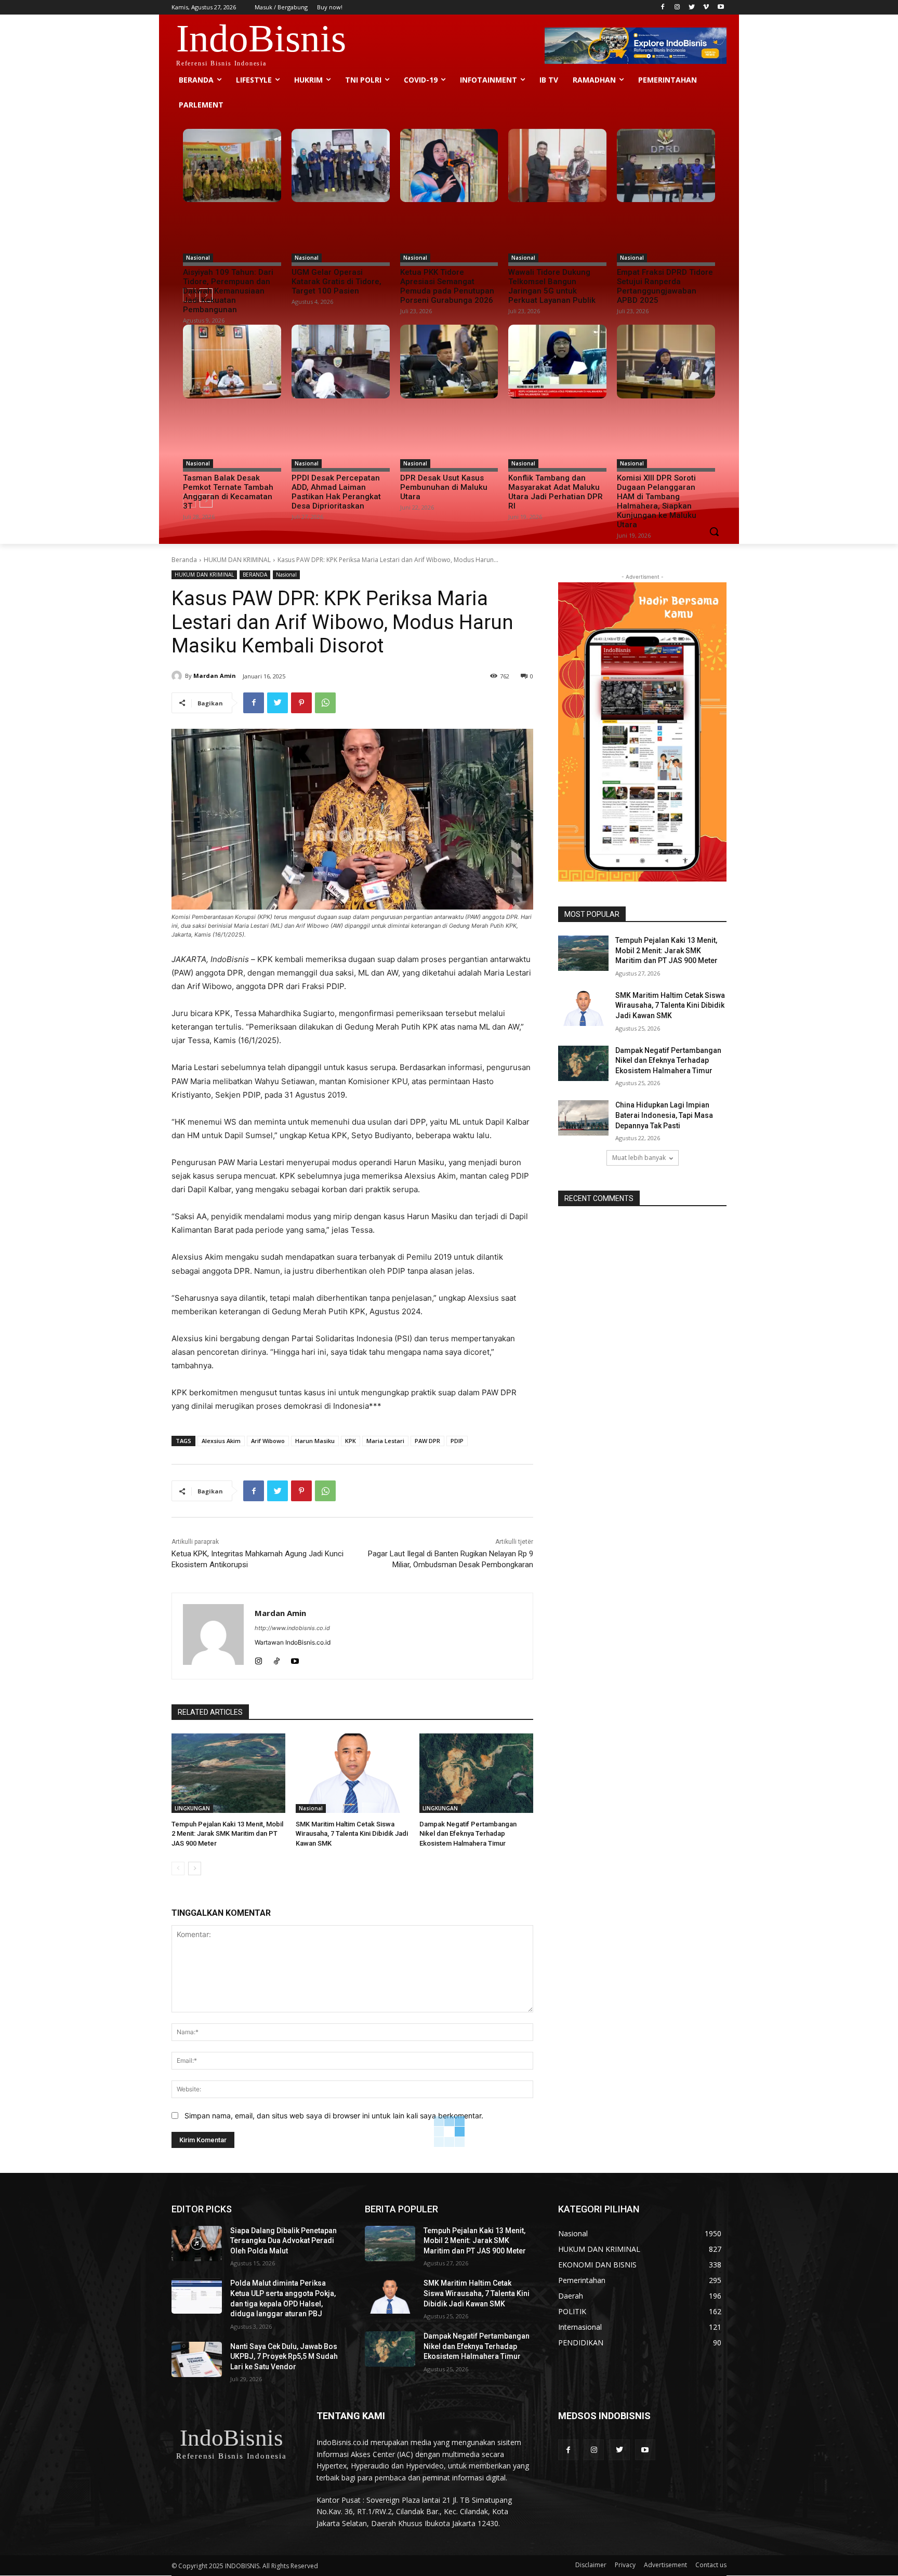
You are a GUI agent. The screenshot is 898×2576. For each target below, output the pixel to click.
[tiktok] (277, 1659)
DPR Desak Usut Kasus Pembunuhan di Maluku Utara (444, 487)
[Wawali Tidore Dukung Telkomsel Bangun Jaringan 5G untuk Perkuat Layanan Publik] (557, 166)
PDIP (457, 1441)
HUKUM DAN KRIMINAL (237, 560)
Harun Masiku (315, 1441)
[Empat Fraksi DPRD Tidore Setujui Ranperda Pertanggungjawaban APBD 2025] (666, 166)
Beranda (184, 560)
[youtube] (295, 1659)
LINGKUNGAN (192, 1808)
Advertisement (665, 2565)
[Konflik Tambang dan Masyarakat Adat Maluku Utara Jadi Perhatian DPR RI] (557, 362)
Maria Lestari (385, 1441)
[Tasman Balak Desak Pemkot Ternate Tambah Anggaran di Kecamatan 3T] (232, 362)
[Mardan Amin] (178, 676)
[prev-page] (178, 1868)
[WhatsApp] (325, 703)
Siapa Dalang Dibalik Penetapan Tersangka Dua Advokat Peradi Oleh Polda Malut (283, 2241)
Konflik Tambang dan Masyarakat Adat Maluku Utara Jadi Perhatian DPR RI (556, 492)
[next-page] (195, 1868)
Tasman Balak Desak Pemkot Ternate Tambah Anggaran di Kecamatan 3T (228, 492)
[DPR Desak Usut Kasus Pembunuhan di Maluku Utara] (449, 362)
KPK (351, 1441)
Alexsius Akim (221, 1441)
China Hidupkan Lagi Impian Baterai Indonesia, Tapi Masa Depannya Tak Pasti (664, 1115)
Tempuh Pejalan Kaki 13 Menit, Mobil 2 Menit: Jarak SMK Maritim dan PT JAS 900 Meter (227, 1833)
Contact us (711, 2565)
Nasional (198, 258)
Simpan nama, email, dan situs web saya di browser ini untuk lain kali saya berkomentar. (334, 2115)
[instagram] (259, 1659)
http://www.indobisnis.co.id (292, 1628)
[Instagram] (677, 8)
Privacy (625, 2565)
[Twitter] (692, 8)
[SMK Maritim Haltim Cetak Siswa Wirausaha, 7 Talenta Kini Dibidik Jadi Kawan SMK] (353, 1773)
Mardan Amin (215, 676)
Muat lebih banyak (639, 1158)
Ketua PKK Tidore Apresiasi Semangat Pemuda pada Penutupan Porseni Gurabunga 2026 (447, 286)
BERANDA (255, 575)
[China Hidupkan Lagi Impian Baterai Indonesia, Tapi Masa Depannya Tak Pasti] (583, 1118)
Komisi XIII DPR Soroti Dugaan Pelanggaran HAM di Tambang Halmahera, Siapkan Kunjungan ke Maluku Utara (657, 501)
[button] (714, 531)
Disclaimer (591, 2565)
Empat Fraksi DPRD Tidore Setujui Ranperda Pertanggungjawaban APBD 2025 (665, 286)
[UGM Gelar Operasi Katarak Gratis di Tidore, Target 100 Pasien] (341, 166)
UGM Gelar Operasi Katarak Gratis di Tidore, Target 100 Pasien (336, 282)
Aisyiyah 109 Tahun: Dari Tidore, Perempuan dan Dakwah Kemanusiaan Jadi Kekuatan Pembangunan (228, 291)
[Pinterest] (301, 703)
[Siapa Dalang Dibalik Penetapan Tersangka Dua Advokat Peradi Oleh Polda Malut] (197, 2244)
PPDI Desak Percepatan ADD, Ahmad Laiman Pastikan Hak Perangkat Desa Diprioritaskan (336, 492)
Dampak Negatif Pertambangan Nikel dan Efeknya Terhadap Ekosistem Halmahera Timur (468, 1833)
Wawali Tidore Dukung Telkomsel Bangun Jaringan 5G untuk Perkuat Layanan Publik (552, 286)
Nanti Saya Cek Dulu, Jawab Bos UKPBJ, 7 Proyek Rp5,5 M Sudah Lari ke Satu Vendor (284, 2357)
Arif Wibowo (268, 1441)
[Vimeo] (706, 8)
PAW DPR (427, 1441)
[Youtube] (721, 8)
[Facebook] (663, 8)
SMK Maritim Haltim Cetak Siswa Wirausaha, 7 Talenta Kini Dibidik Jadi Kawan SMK (352, 1833)
